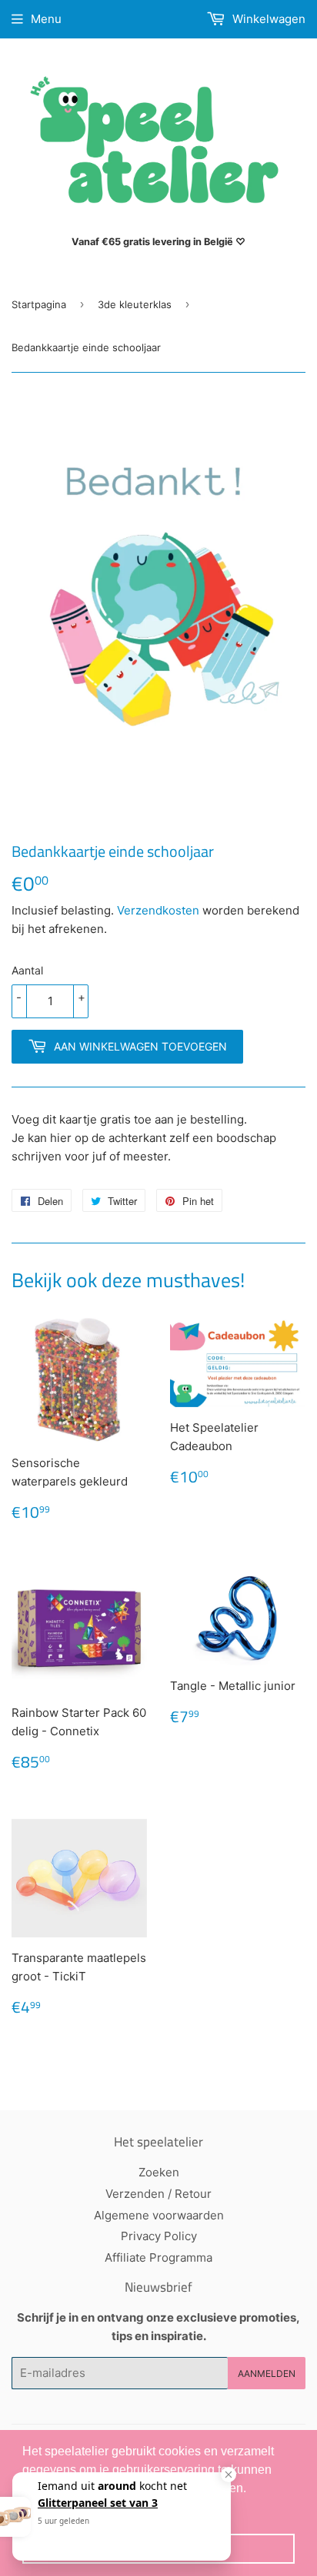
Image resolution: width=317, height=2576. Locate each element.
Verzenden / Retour (158, 2194)
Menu (46, 19)
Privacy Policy (159, 2236)
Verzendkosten (158, 910)
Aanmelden (267, 2374)
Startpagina (39, 304)
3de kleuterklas (135, 304)
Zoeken (159, 2172)
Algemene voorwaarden (159, 2215)
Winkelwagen (267, 19)
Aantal (27, 970)
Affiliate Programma (158, 2257)
